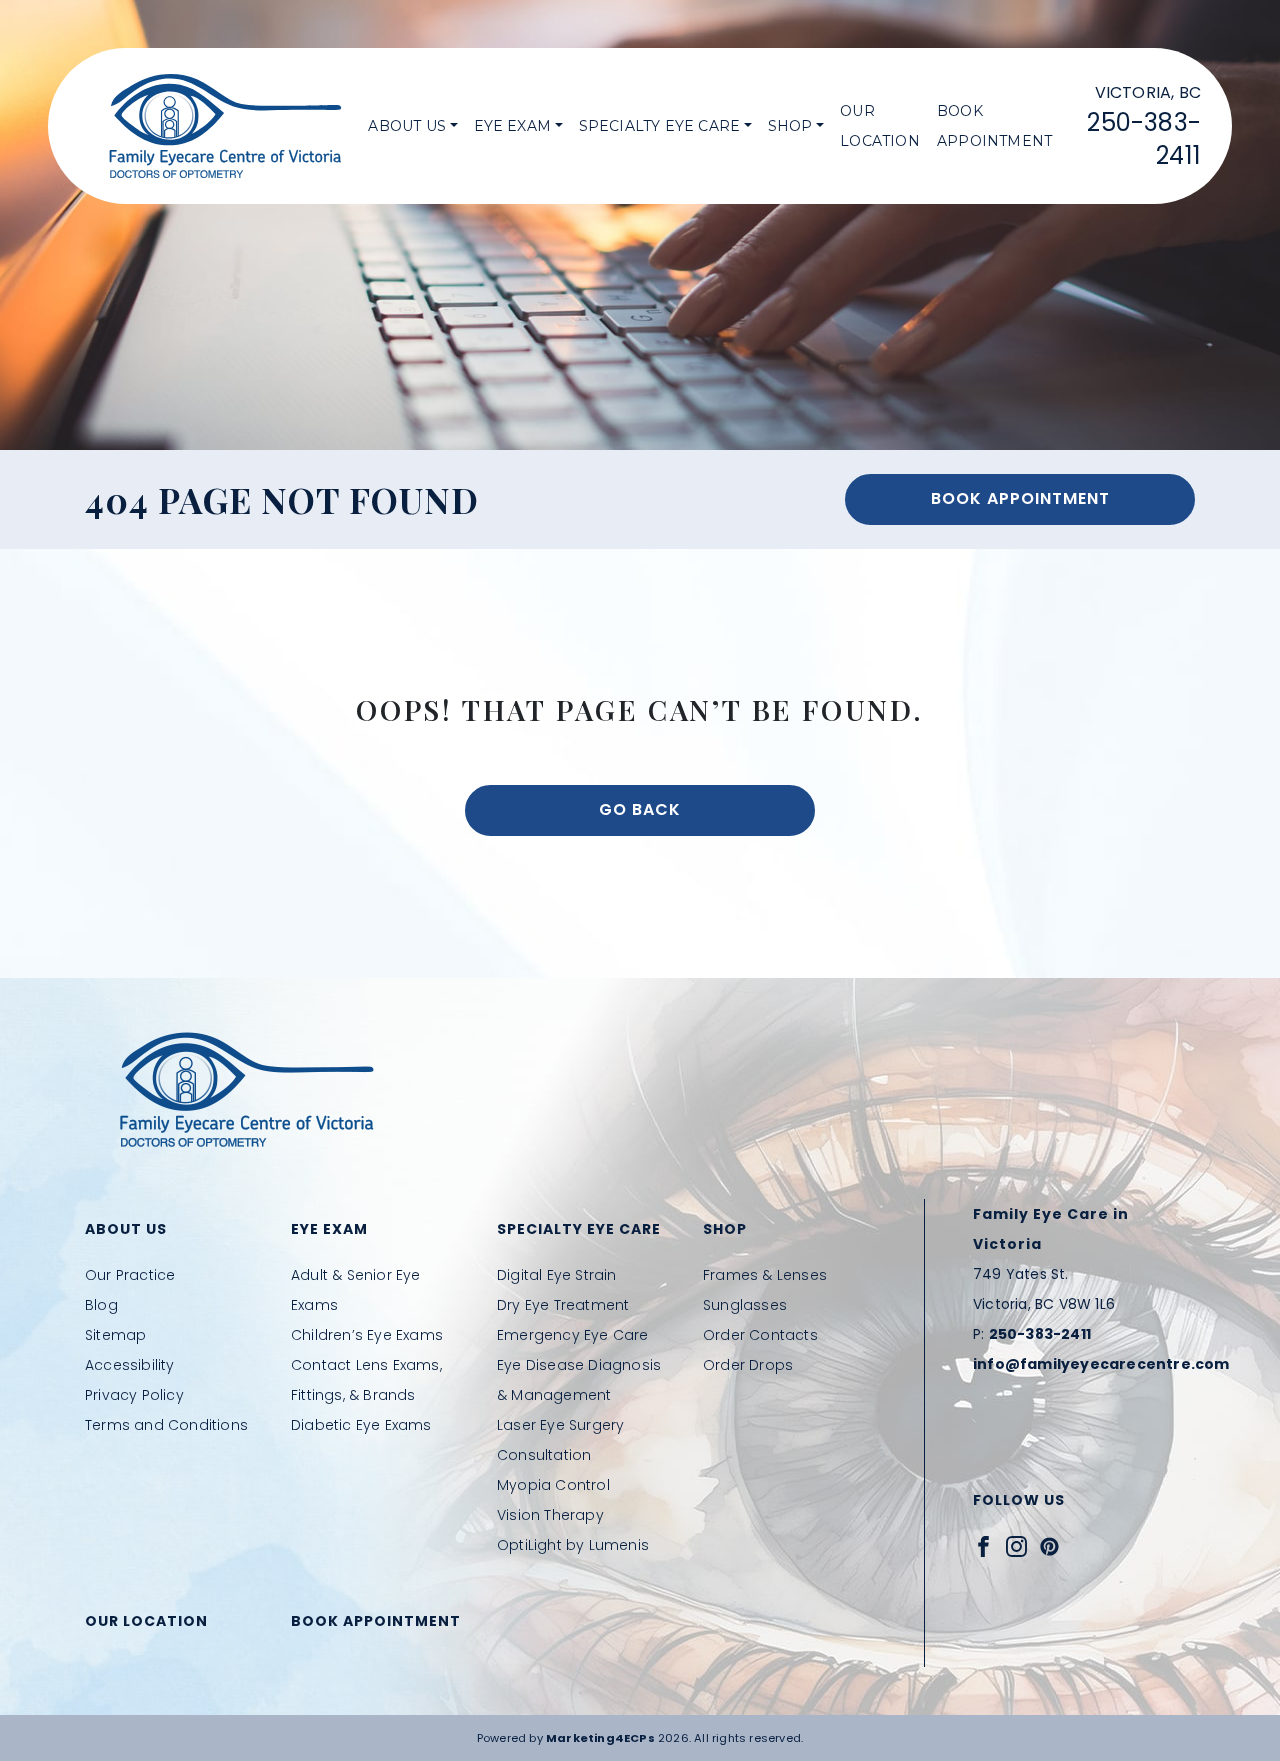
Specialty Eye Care (660, 126)
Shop (790, 126)
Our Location (880, 126)
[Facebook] (983, 1546)
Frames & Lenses (765, 1275)
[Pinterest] (1049, 1546)
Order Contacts (760, 1335)
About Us (407, 126)
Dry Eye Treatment (563, 1305)
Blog (101, 1305)
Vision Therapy (550, 1515)
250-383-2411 (1040, 1334)
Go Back (640, 809)
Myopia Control (553, 1485)
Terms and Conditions (166, 1425)
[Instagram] (1016, 1546)
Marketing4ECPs (600, 1738)
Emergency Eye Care (573, 1335)
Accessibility (130, 1365)
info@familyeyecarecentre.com (1101, 1364)
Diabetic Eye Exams (361, 1425)
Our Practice (130, 1275)
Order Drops (748, 1365)
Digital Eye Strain (557, 1275)
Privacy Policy (134, 1395)
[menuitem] (412, 126)
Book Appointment (994, 126)
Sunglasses (745, 1305)
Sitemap (115, 1335)
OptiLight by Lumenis (573, 1545)
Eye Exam (513, 126)
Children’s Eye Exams (367, 1335)
